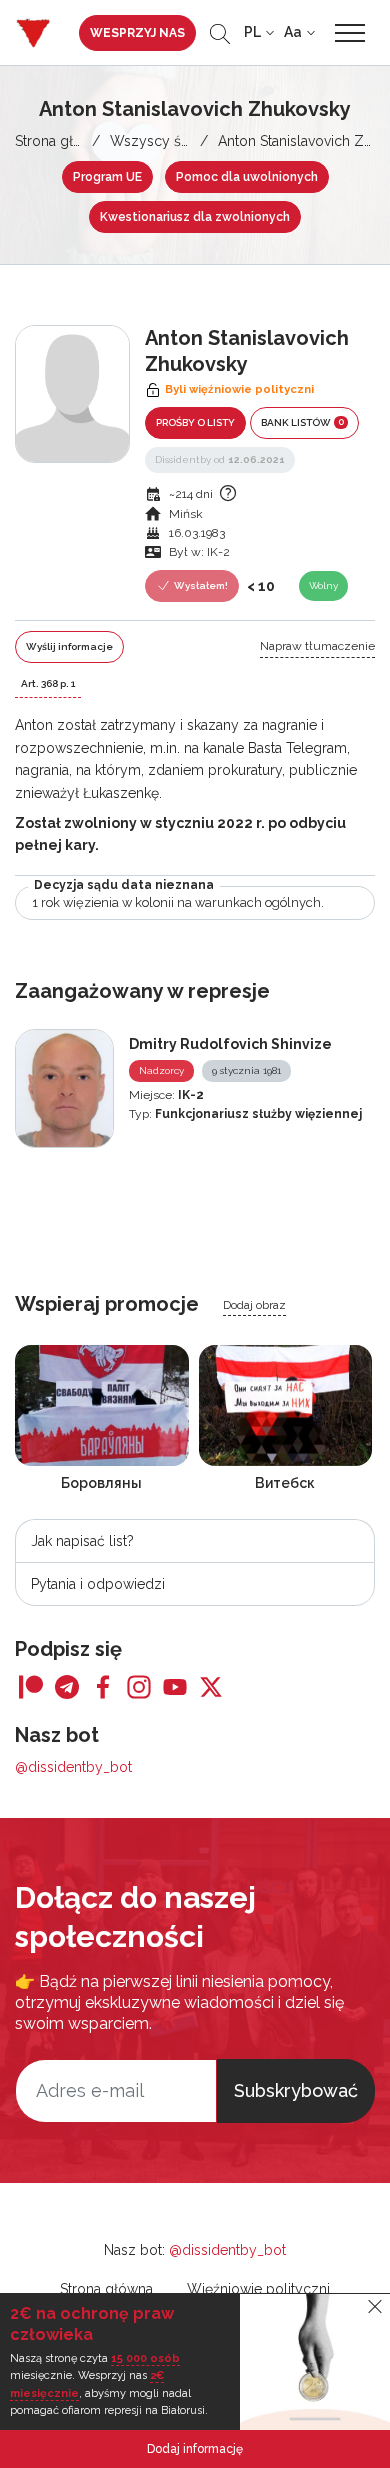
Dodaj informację (195, 2449)
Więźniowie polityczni (258, 2289)
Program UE (107, 177)
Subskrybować (296, 2090)
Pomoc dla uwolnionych (247, 177)
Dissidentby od (220, 459)
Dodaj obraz (254, 1305)
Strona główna (61, 141)
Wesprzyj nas (137, 33)
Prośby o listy (195, 422)
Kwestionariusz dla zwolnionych (195, 217)
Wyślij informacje (69, 646)
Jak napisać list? (82, 1541)
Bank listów (302, 422)
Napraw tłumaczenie (317, 646)
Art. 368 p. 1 (48, 683)
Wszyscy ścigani (164, 141)
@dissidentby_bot (73, 1767)
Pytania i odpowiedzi (98, 1584)
